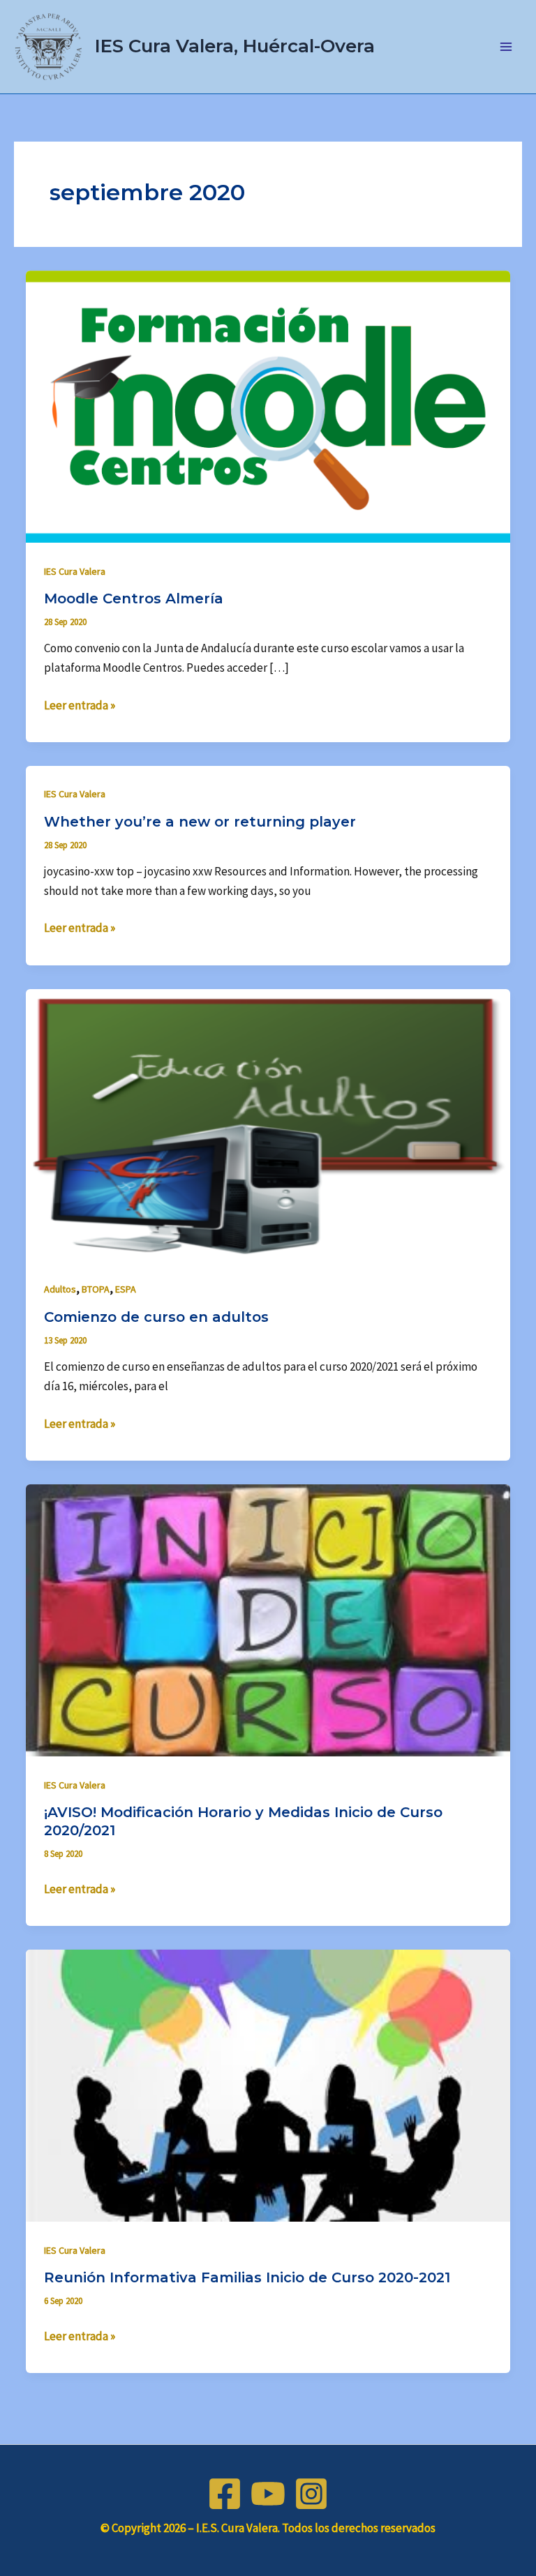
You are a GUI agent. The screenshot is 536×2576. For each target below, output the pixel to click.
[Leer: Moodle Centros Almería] (268, 405)
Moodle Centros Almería (134, 598)
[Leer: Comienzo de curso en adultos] (268, 1124)
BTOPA (96, 1289)
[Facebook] (225, 2494)
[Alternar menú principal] (507, 47)
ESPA (126, 1289)
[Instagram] (311, 2494)
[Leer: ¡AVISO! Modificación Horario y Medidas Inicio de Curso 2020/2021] (268, 1619)
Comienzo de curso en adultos (156, 1317)
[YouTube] (268, 2494)
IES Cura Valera (75, 571)
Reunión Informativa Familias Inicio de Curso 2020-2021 (247, 2277)
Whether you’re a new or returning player (200, 822)
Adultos (60, 1289)
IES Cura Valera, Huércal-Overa (235, 46)
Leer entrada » (80, 704)
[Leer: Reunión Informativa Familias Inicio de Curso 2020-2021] (268, 2084)
